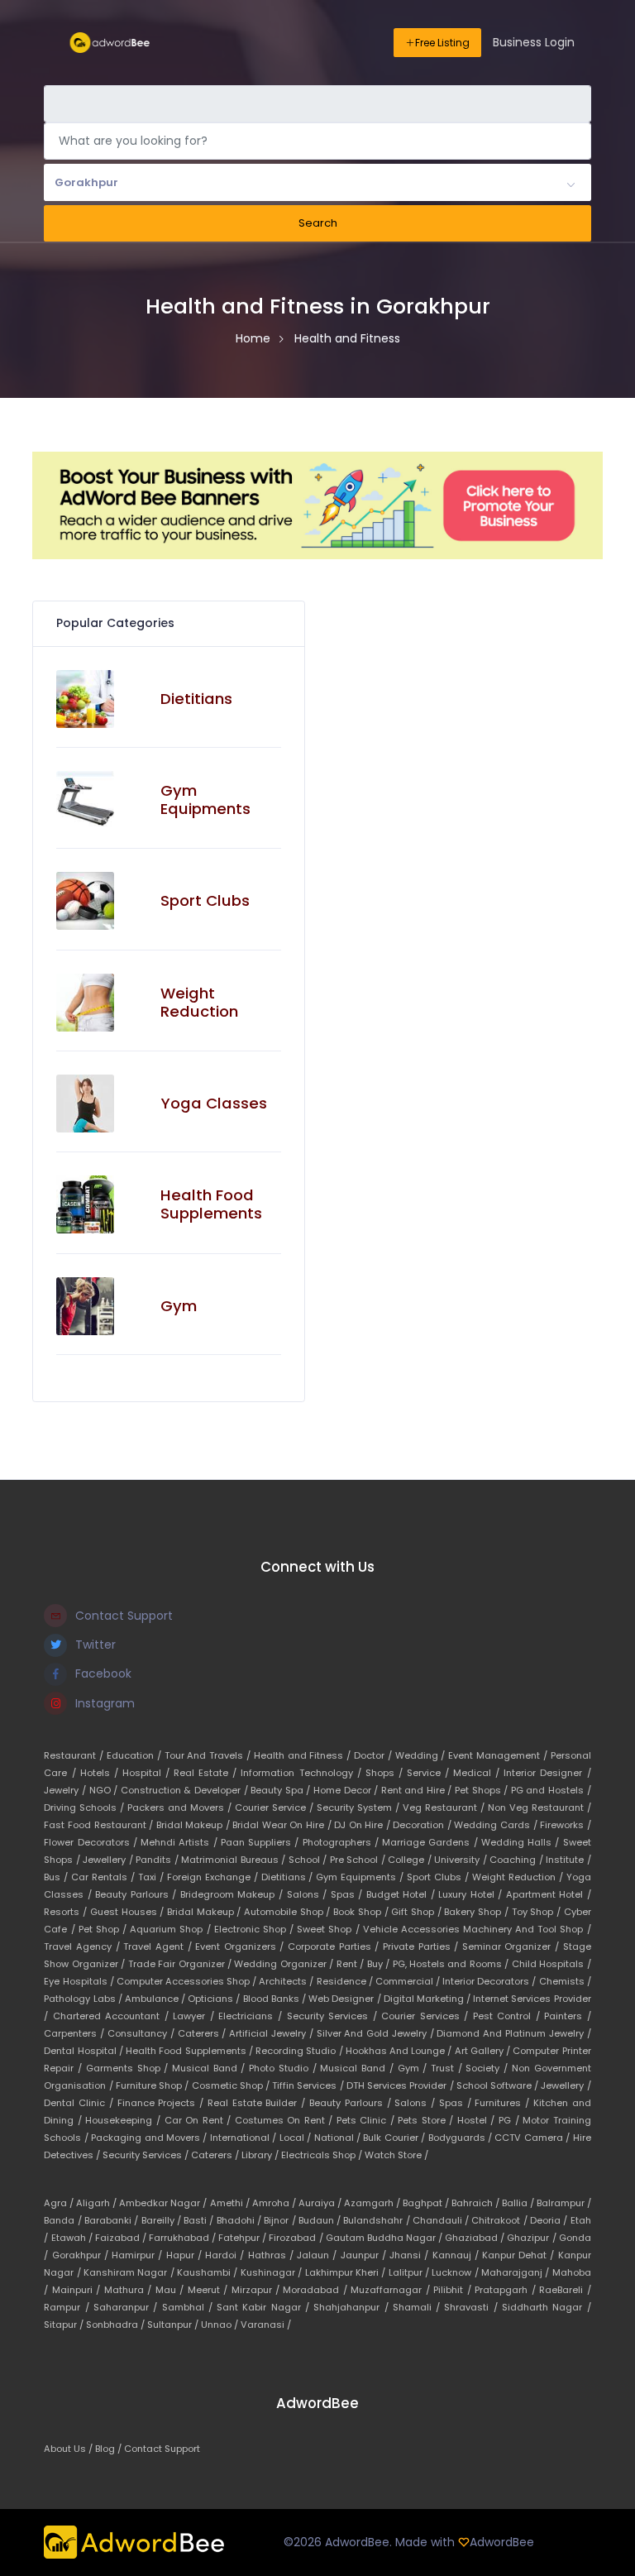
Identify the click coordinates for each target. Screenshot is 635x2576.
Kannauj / (457, 2255)
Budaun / (321, 2220)
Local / (297, 2138)
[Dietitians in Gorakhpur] (85, 699)
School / (309, 1860)
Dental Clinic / (80, 2103)
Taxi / (153, 1877)
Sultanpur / (174, 2325)
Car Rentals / (105, 1877)
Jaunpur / (365, 2255)
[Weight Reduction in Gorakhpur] (85, 1003)
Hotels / (101, 1773)
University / (462, 1860)
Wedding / (422, 1755)
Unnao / (221, 2325)
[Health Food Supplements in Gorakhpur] (85, 1204)
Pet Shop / (104, 1929)
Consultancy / (143, 2033)
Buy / (380, 1964)
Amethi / (231, 2203)
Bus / (57, 1877)
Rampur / (69, 2307)
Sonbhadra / (117, 2325)
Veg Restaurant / (445, 1808)
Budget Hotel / (403, 1894)
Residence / (346, 1981)
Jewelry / (66, 1790)
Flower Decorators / (92, 1842)
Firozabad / (297, 2238)
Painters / (568, 2016)
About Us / (69, 2449)
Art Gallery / (484, 2051)
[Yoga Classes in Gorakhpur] (85, 1104)
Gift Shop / (418, 1912)
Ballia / (519, 2203)
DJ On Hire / (363, 1825)
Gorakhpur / (82, 2255)
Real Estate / (207, 1773)
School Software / (499, 2085)
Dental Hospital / (85, 2051)
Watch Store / (396, 2155)
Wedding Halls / (522, 1842)
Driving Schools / (86, 1808)
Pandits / (158, 1860)
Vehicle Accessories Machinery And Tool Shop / (477, 1929)
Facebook (103, 1673)
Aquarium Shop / (172, 1929)
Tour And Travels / (209, 1755)
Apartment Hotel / (549, 1894)
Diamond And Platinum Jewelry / (513, 2033)
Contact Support (124, 1616)
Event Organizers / (241, 1946)
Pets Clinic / (368, 2120)
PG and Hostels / (551, 1790)
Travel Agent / (159, 1946)
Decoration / (423, 1825)
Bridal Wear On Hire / (283, 1825)
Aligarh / (98, 2203)
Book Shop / (362, 1912)
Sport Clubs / (439, 1877)
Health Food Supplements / (191, 2051)
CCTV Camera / (533, 2138)
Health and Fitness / (304, 1755)
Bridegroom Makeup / (234, 1894)
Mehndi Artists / (181, 1842)
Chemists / (565, 1981)
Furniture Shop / (154, 2085)
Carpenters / (76, 2033)
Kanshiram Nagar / (130, 2272)
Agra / (60, 2203)
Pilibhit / (454, 2290)
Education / (136, 1755)
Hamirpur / (138, 2255)
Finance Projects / (162, 2103)
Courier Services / (427, 2016)
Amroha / (275, 2203)
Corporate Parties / (335, 1946)
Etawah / (73, 2238)
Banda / (64, 2220)
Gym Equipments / (361, 1877)
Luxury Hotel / (472, 1894)
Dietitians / (289, 1877)
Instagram (105, 1703)
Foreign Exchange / (214, 1877)
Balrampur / (564, 2203)
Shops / (386, 1773)
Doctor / (375, 1755)
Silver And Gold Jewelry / (377, 2033)
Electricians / (252, 2016)
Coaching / (518, 1860)
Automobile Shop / (289, 1912)
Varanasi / (266, 2325)
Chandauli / (442, 2220)
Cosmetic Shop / (232, 2085)
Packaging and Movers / (150, 2138)
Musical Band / (210, 2068)
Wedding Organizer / (285, 1964)
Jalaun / (318, 2255)
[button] (317, 183)
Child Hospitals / (551, 1964)
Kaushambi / (209, 2272)
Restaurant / (75, 1755)
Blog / (110, 2449)
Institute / (568, 1860)
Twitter (95, 1645)
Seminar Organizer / (513, 1946)
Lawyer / (196, 2016)
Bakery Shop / (477, 1912)
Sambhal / (190, 2307)
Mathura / (130, 2290)
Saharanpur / (128, 2307)
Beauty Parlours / (138, 1894)
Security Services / (334, 2016)
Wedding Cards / (497, 1825)
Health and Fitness (347, 338)
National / (339, 2138)
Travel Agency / (84, 1946)
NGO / (105, 1790)
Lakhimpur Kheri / (347, 2272)
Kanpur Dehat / (520, 2255)
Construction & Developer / (186, 1790)
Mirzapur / (258, 2290)
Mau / (172, 2290)
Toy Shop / (538, 1912)
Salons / (309, 1894)
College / (411, 1860)
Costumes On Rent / (286, 2120)
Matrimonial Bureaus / (234, 1860)
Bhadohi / (241, 2220)
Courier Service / (276, 1808)
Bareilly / (163, 2220)
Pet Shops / (483, 1790)
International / (245, 2138)
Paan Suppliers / (262, 1842)
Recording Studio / (301, 2051)
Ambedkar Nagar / (164, 2203)
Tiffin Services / (309, 2085)
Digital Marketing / (429, 1999)
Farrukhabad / (184, 2238)
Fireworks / (566, 1825)
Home (253, 338)
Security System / (360, 1808)
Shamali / (419, 2307)
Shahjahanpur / (353, 2307)
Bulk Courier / (395, 2138)
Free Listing (442, 43)
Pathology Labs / (84, 1999)
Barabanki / (113, 2220)
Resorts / (67, 1912)
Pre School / (359, 1860)
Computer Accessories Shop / (188, 1981)
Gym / (414, 2068)
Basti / (200, 2220)
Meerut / (210, 2290)
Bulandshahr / (378, 2220)
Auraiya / (321, 2203)
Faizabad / (122, 2238)
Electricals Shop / (323, 2155)
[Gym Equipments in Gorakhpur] (85, 800)
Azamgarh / (373, 2203)
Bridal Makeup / (195, 1825)
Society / (488, 2068)
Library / (261, 2155)
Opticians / (215, 1999)
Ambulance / (156, 1999)
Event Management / (499, 1755)
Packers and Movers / (181, 1808)
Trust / (448, 2068)
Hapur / (186, 2255)
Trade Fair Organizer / (181, 1964)
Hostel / (478, 2120)
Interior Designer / (547, 1773)
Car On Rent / (200, 2120)
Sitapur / (65, 2325)
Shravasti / (473, 2307)
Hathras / (272, 2255)
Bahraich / (477, 2203)
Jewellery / (109, 1860)
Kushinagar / (273, 2272)
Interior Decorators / (490, 1981)
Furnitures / (504, 2103)
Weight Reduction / (519, 1877)
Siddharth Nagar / (547, 2307)
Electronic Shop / (255, 1929)
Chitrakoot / (501, 2220)
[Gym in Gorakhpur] (85, 1306)
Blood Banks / (276, 1999)
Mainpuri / (78, 2290)
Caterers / (204, 2033)
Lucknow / (456, 2272)
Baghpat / (427, 2203)
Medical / (478, 1773)
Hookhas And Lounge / (400, 2051)
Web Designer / (346, 1999)
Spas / (349, 1894)
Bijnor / (281, 2220)
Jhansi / (411, 2255)
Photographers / (343, 1842)
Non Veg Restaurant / (540, 1808)
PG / (511, 2120)
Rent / (352, 1964)
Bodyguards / (462, 2138)
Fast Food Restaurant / (100, 1825)
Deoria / (550, 2220)
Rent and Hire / (418, 1790)
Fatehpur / (243, 2238)
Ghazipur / (532, 2238)
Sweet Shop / (329, 1929)
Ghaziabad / (476, 2238)
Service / (430, 1773)
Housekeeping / (124, 2120)
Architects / (287, 1981)
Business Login (534, 42)
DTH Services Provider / (401, 2085)
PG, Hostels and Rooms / (452, 1964)
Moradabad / (317, 2290)
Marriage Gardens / (432, 1842)
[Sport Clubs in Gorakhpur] (85, 901)
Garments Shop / (129, 2068)
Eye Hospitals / (80, 1981)
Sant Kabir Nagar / (265, 2307)
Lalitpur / (411, 2272)
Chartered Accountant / (113, 2016)
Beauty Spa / (282, 1790)
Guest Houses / (129, 1912)
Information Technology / (303, 1773)
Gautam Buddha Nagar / (385, 2238)
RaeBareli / (565, 2290)
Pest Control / (509, 2016)
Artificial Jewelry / (272, 2033)
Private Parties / (423, 1946)
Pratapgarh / (507, 2290)
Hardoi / (226, 2255)
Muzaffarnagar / (392, 2290)
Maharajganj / (517, 2272)
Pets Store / (427, 2120)
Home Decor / (347, 1790)
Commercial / (409, 1981)
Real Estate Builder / (258, 2103)
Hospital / (148, 1773)
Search (318, 223)
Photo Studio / (284, 2068)
